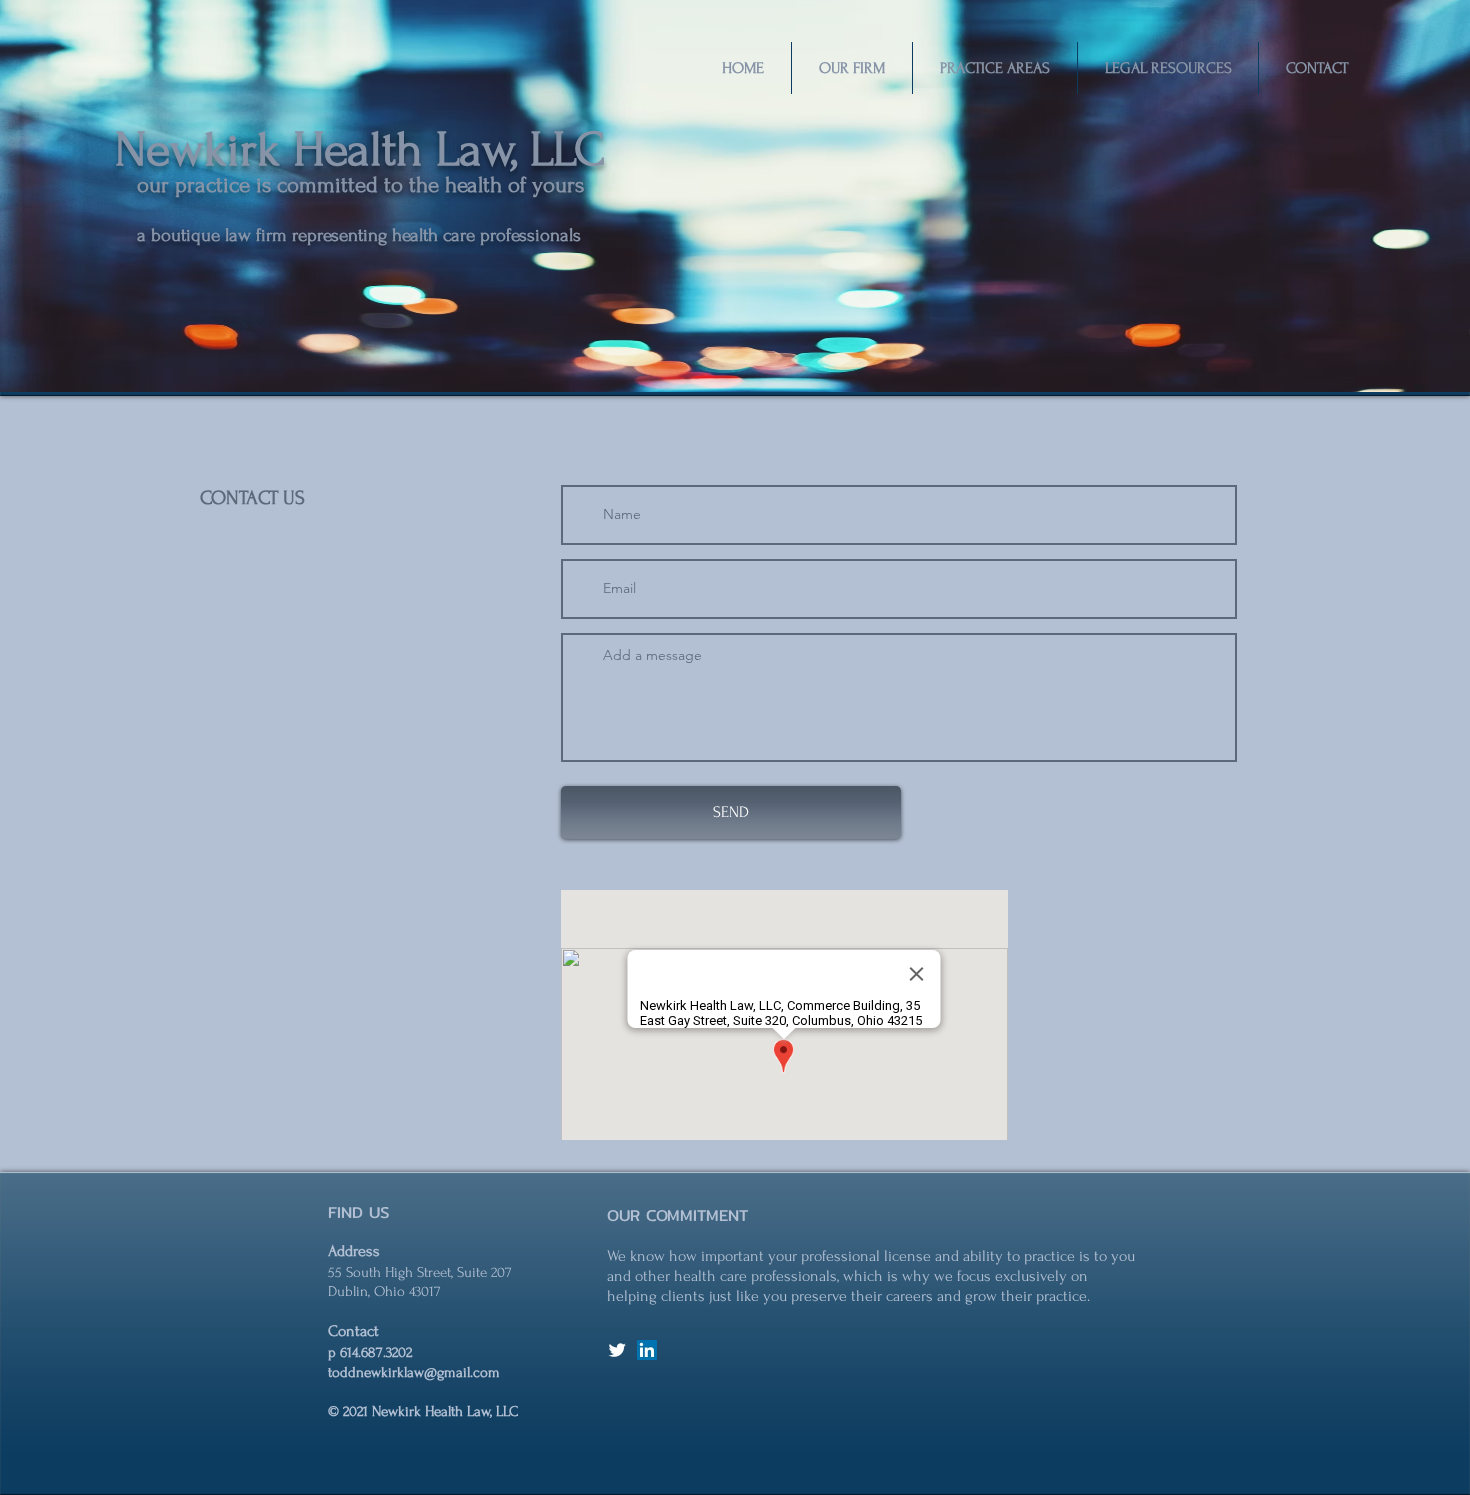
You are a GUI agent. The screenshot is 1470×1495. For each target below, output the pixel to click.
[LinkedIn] (647, 1350)
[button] (852, 68)
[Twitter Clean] (617, 1350)
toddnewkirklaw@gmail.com (414, 1372)
